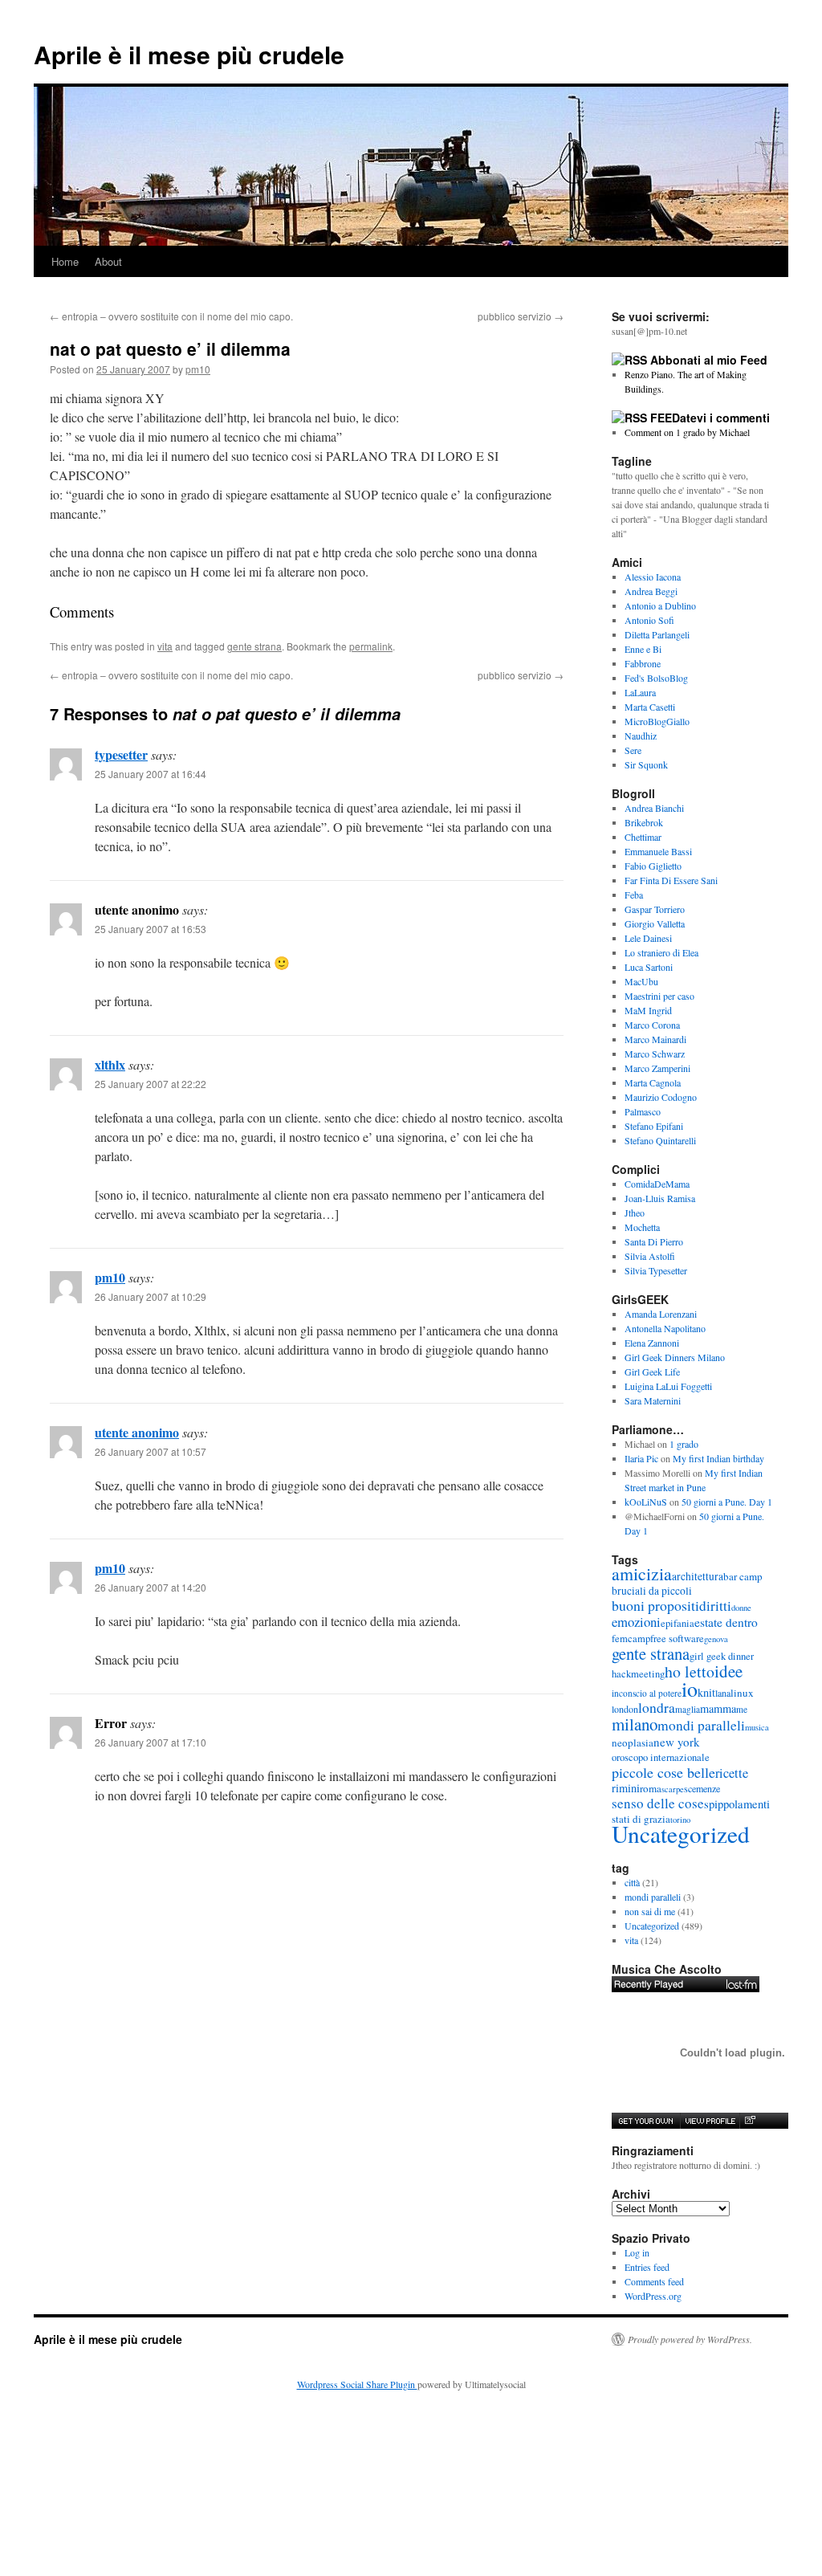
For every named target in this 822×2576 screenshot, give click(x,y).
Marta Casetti (650, 707)
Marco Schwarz (655, 1054)
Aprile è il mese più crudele (189, 54)
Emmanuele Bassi (658, 851)
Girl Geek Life (652, 1372)
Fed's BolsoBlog (656, 678)
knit (706, 1692)
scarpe (673, 1789)
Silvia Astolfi (650, 1256)
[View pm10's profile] (710, 2121)
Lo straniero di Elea (661, 952)
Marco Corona (652, 1025)
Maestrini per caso (659, 996)
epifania (678, 1623)
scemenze (702, 1788)
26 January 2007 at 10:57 (151, 1451)
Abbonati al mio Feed (709, 360)
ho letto (690, 1671)
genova (716, 1639)
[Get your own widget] (646, 2121)
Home (65, 261)
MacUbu (641, 981)
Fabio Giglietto (653, 866)
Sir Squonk (646, 764)
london (625, 1709)
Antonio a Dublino (660, 605)
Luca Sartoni (649, 967)
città (632, 1882)
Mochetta (642, 1227)
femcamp (631, 1639)
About (108, 261)
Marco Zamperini (657, 1068)
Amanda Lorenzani (661, 1314)
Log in (637, 2252)
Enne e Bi (643, 649)
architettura (698, 1576)
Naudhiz (641, 736)
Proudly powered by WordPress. (690, 2339)
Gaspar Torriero (655, 909)
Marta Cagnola (653, 1082)
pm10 (198, 369)
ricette (732, 1773)
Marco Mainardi (655, 1039)
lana (723, 1693)
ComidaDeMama (657, 1184)
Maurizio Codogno (661, 1097)
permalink (371, 646)
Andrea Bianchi (654, 808)
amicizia (642, 1573)
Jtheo (635, 1213)
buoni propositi (655, 1605)
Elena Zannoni (652, 1343)
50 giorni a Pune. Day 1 (727, 1502)
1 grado (684, 1444)
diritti (715, 1606)
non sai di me (650, 1911)
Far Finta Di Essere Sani (671, 880)
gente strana (254, 646)
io (690, 1689)
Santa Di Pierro (654, 1241)
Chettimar (643, 837)
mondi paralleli (701, 1725)
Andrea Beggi (651, 591)
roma (651, 1788)
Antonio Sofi (649, 620)
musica (757, 1727)
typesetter (121, 754)
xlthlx (110, 1064)
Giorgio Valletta (655, 923)
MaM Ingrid (648, 1010)
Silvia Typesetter (656, 1270)
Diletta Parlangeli (657, 634)
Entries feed (647, 2267)
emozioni (636, 1622)
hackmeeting (638, 1674)
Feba (634, 895)
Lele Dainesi (648, 938)
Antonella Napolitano (665, 1328)
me (742, 1709)
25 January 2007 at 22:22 (151, 1084)
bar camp (743, 1576)
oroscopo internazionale (661, 1757)
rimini (626, 1788)
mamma (718, 1708)
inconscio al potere (647, 1693)
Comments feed (654, 2281)
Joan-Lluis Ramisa (660, 1198)
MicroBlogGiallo (657, 721)
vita (165, 646)
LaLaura (640, 692)
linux (742, 1693)
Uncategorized (681, 1834)
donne (741, 1608)
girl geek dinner (722, 1656)
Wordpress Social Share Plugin (357, 2384)
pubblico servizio (521, 316)
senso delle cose (658, 1803)
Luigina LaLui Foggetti (668, 1386)
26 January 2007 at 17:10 (151, 1742)
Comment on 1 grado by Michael (687, 432)
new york (677, 1742)
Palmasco (643, 1111)
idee (728, 1671)
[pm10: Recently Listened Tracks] (686, 1984)
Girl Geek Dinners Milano (675, 1357)
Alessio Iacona (653, 577)
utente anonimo (137, 1432)
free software (677, 1639)
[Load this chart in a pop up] (749, 2121)
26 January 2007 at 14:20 (151, 1587)
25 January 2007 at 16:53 (151, 929)
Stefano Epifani (654, 1126)
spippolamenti (737, 1804)
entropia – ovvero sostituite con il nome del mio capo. (171, 316)
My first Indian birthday (720, 1458)
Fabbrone (643, 663)
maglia (688, 1709)
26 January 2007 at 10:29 (151, 1296)
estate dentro (726, 1622)
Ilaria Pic (641, 1458)
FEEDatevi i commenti (710, 418)
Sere (633, 750)
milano (635, 1724)
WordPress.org (653, 2296)
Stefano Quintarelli (660, 1140)
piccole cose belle (663, 1772)
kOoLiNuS (646, 1502)
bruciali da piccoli (652, 1591)
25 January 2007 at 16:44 (151, 774)
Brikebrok (644, 822)
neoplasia (633, 1742)
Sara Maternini (653, 1400)
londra (657, 1708)
